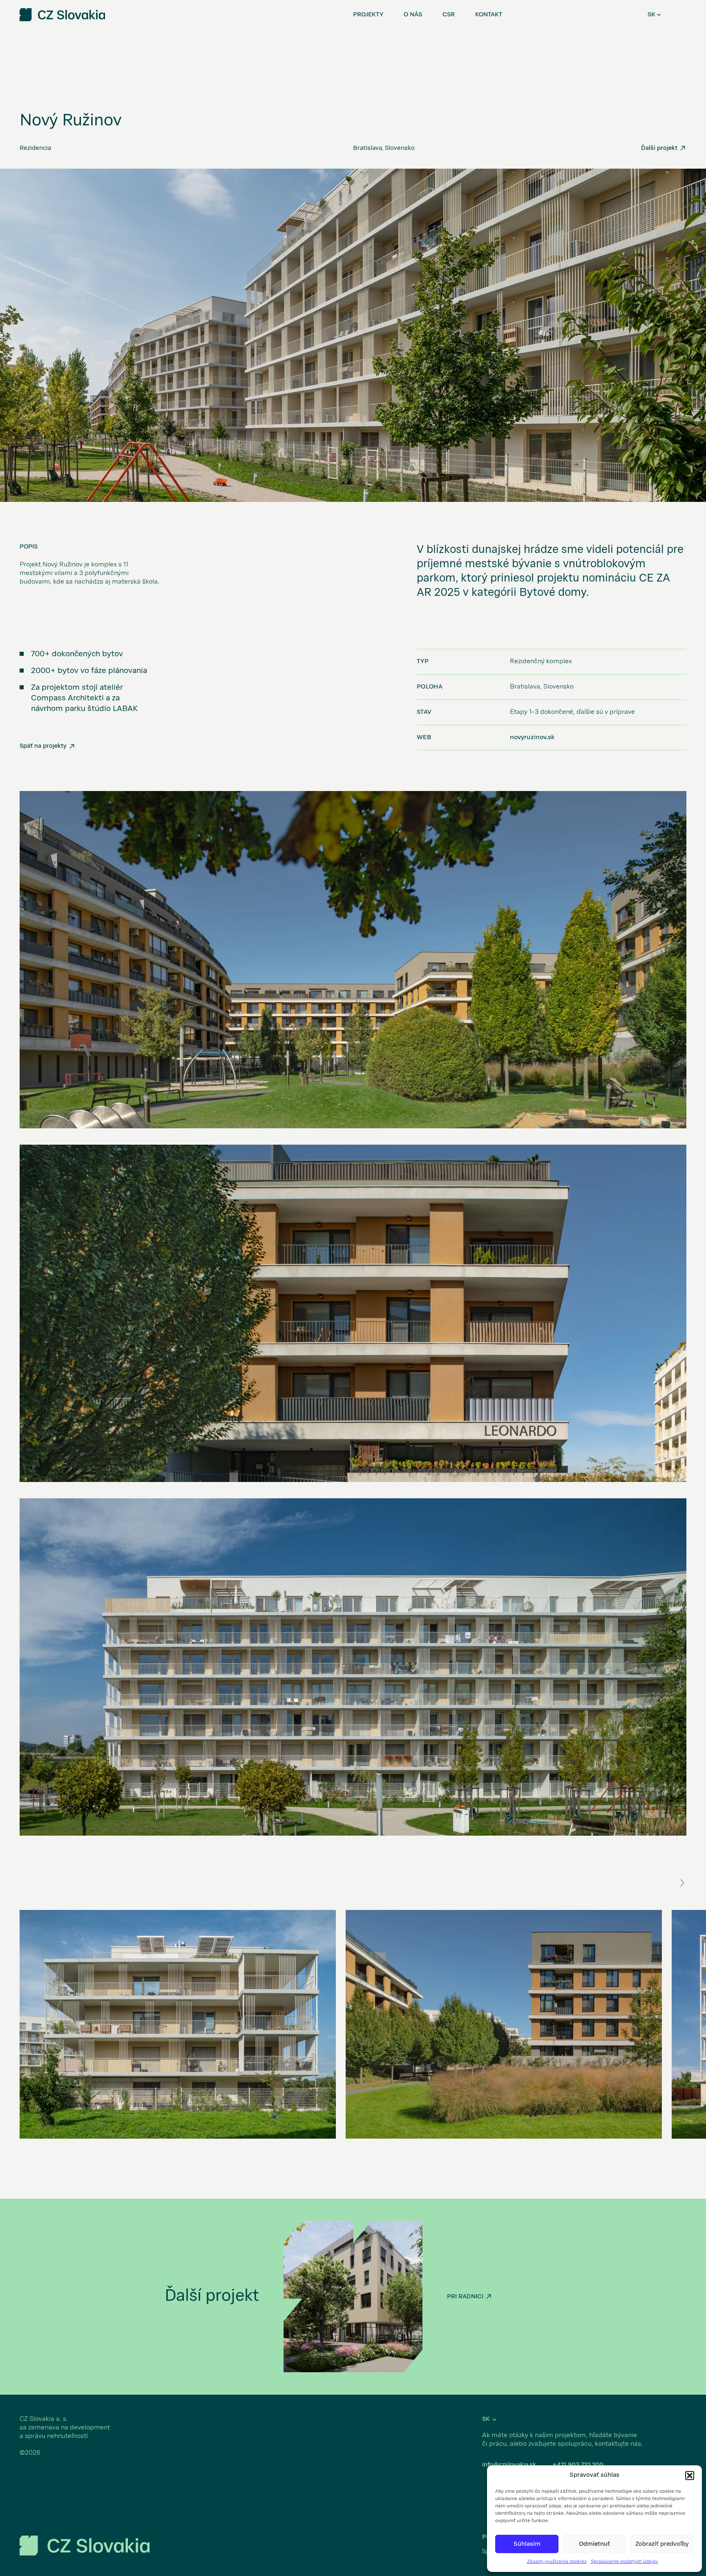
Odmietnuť (594, 2544)
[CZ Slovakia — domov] (62, 15)
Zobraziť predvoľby (662, 2544)
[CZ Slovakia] (85, 2546)
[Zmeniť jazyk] (659, 15)
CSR (449, 15)
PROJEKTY (368, 15)
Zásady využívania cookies (557, 2562)
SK (651, 15)
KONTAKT (489, 15)
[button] (690, 2476)
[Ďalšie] (682, 1883)
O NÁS (413, 15)
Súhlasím (527, 2544)
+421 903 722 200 (578, 2465)
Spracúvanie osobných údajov (624, 2562)
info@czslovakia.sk (509, 2465)
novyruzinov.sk (532, 738)
